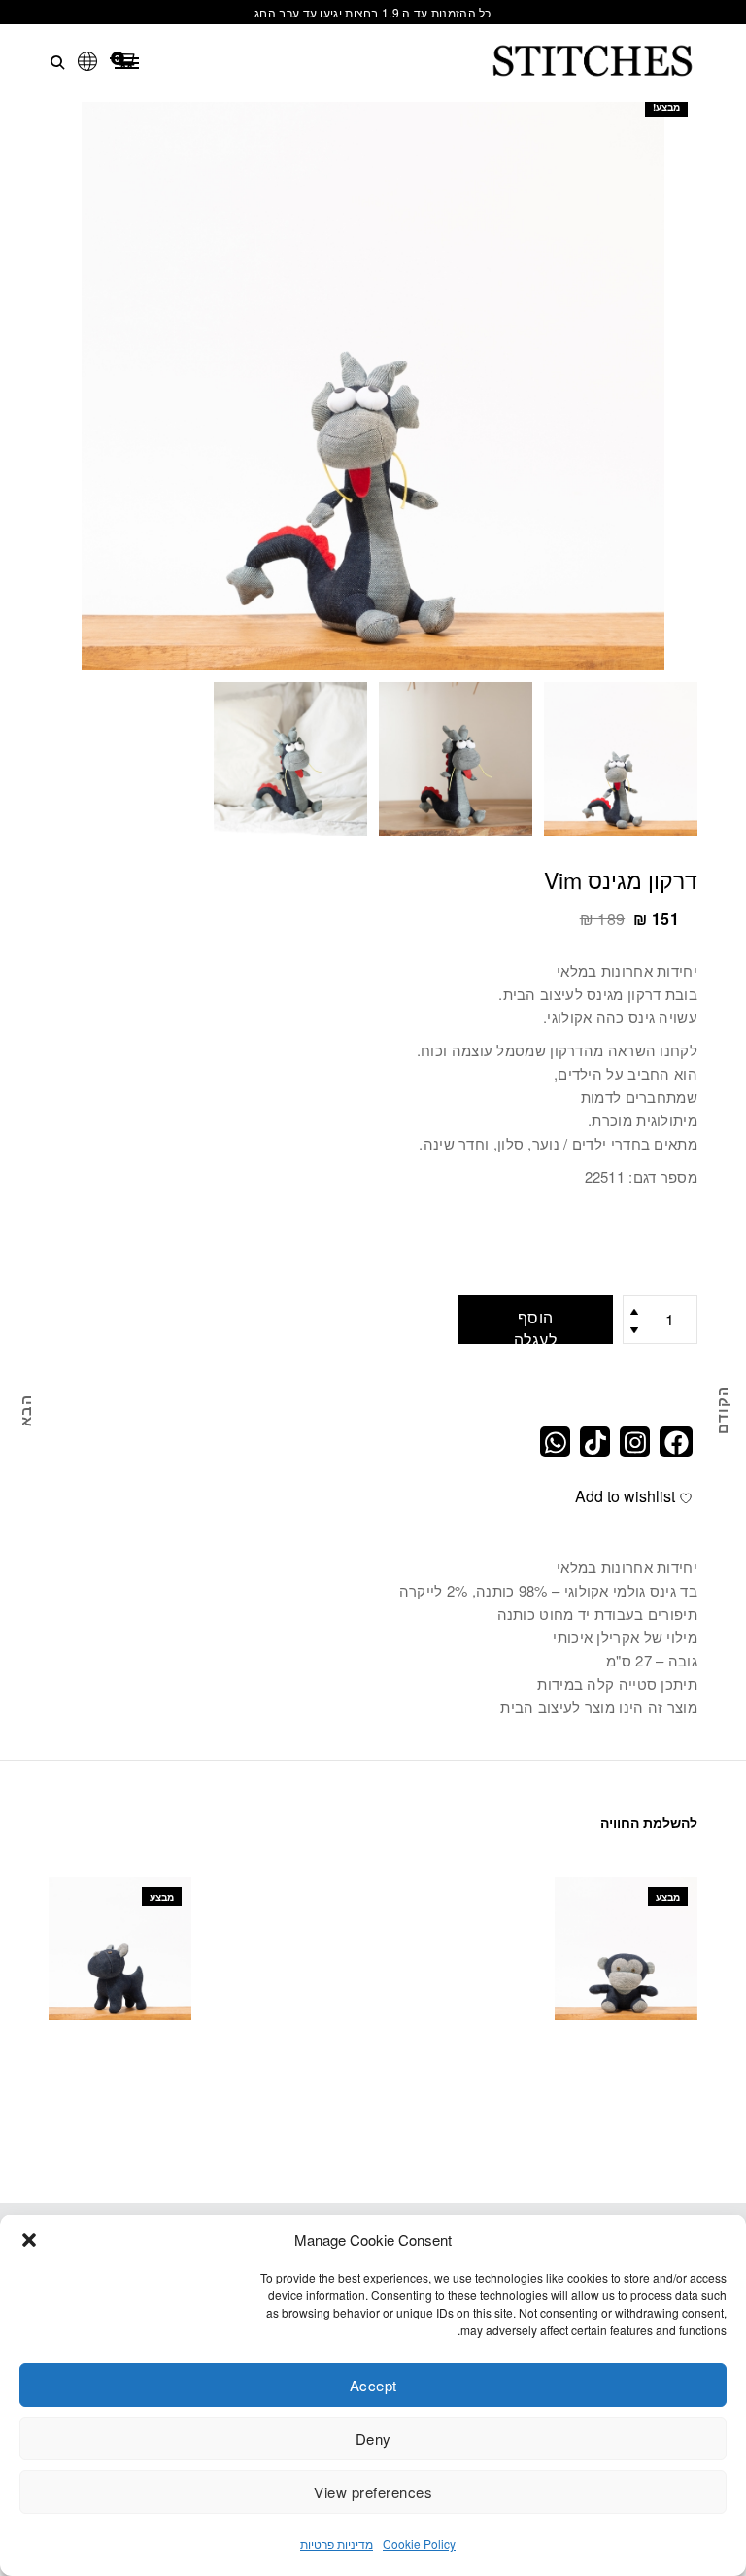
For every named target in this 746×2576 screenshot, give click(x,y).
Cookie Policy (419, 2543)
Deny (373, 2439)
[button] (29, 2240)
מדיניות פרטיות (337, 2543)
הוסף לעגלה (536, 1325)
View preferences (373, 2492)
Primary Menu (126, 63)
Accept (373, 2385)
